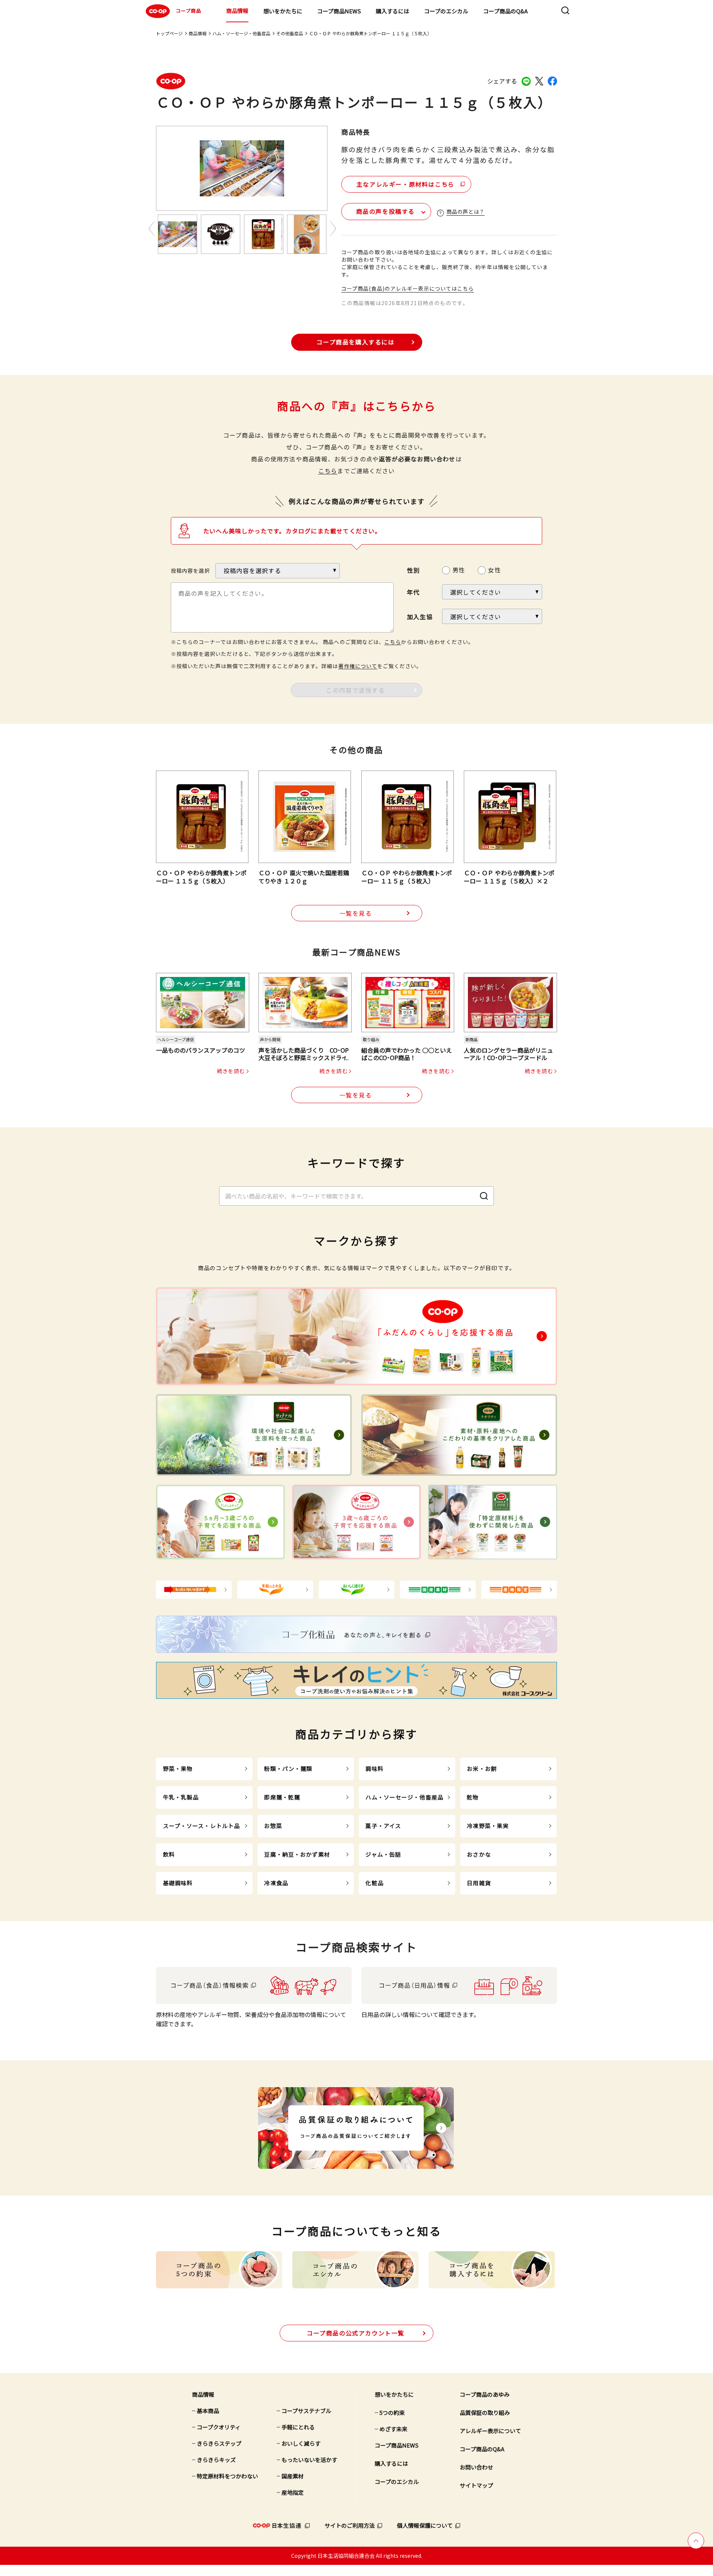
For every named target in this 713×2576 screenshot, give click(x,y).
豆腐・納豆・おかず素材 (297, 1854)
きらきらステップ (219, 2443)
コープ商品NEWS (339, 11)
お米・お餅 (482, 1768)
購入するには (393, 11)
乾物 (473, 1797)
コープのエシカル (446, 11)
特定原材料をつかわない (227, 2476)
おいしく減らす (301, 2443)
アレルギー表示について (490, 2431)
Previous (152, 228)
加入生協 (420, 617)
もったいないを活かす (309, 2460)
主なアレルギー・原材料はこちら (406, 184)
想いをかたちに (283, 11)
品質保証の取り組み (485, 2412)
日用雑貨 (479, 1883)
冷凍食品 (276, 1883)
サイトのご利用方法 (350, 2525)
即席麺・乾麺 (282, 1797)
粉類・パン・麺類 (288, 1768)
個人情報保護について (425, 2525)
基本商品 (208, 2411)
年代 (413, 592)
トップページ (169, 33)
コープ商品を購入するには (355, 342)
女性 (494, 570)
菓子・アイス (383, 1826)
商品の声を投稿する (385, 211)
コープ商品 (188, 11)
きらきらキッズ (216, 2460)
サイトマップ (476, 2485)
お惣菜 (273, 1826)
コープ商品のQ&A (505, 11)
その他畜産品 (290, 33)
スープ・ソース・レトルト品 (202, 1826)
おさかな (479, 1854)
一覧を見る (356, 913)
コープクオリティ (219, 2427)
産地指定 (293, 2492)
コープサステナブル (306, 2411)
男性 (459, 570)
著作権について (358, 666)
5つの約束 (392, 2412)
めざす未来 (393, 2429)
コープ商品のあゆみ (485, 2394)
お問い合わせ (476, 2467)
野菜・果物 (178, 1768)
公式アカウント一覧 (356, 2333)
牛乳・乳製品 (181, 1797)
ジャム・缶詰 (383, 1854)
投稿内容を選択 (190, 571)
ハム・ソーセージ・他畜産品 (241, 33)
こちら (328, 471)
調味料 (374, 1768)
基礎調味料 (178, 1883)
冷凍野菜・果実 (488, 1826)
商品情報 (237, 11)
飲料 (169, 1854)
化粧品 (374, 1883)
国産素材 (293, 2476)
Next (333, 228)
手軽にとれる (298, 2427)
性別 (413, 570)
